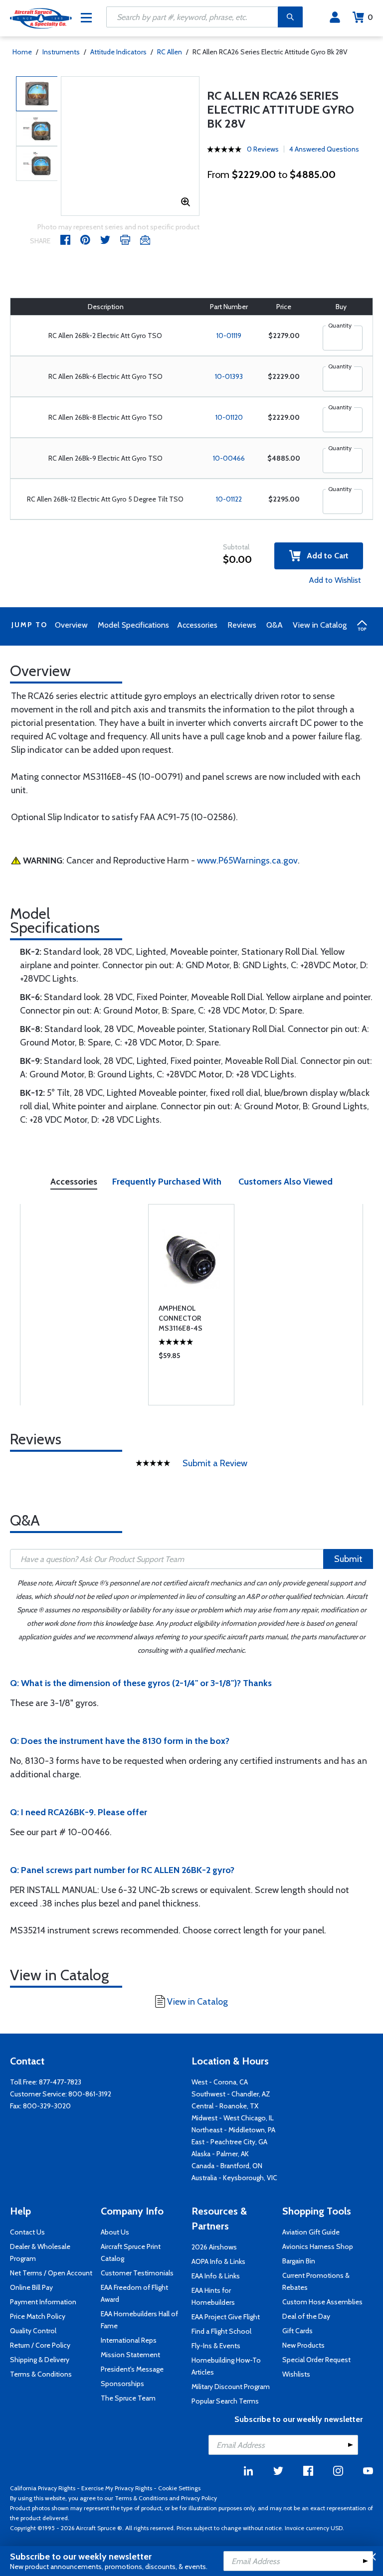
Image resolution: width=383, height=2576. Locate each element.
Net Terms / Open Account (51, 2273)
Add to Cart (325, 556)
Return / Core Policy (40, 2345)
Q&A (275, 625)
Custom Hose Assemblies (322, 2302)
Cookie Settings (179, 2488)
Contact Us (27, 2232)
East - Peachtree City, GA (229, 2142)
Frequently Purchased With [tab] (167, 1182)
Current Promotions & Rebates (316, 2281)
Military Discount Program (231, 2387)
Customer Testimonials (137, 2273)
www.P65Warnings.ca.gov (247, 860)
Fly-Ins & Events (216, 2346)
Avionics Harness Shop (318, 2246)
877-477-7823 (60, 2082)
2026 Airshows (214, 2247)
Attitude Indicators (118, 52)
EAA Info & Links (216, 2276)
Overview (71, 625)
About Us (115, 2232)
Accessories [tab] (74, 1182)
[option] (37, 94)
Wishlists (296, 2374)
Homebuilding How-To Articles (226, 2366)
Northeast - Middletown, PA (233, 2130)
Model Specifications (133, 625)
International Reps (129, 2340)
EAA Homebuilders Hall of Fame (139, 2320)
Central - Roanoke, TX (225, 2106)
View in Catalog (320, 625)
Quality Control (33, 2331)
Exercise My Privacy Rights (117, 2488)
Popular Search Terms (225, 2401)
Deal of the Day (306, 2316)
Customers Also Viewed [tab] (286, 1182)
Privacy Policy (199, 2498)
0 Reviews (263, 149)
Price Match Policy (38, 2316)
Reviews (242, 625)
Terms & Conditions (41, 2374)
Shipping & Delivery (40, 2360)
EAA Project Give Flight (226, 2317)
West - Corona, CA (220, 2082)
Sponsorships (122, 2384)
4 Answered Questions (324, 149)
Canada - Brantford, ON (227, 2166)
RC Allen (170, 52)
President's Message (132, 2369)
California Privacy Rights (43, 2488)
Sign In (335, 17)
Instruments (61, 52)
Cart (370, 17)
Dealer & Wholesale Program (40, 2252)
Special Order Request (316, 2360)
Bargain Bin (299, 2261)
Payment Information (43, 2302)
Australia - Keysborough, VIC (234, 2178)
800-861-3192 (90, 2094)
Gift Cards (297, 2331)
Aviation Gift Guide (311, 2232)
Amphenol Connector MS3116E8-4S (181, 1318)
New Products (303, 2345)
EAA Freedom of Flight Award (134, 2293)
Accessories (197, 625)
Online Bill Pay (31, 2287)
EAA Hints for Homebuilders (213, 2296)
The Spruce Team (128, 2398)
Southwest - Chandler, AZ (231, 2094)
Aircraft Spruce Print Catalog (131, 2252)
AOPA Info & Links (218, 2261)
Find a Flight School (221, 2331)
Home (22, 52)
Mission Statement (130, 2355)
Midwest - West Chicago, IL (233, 2118)
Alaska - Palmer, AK (220, 2154)
